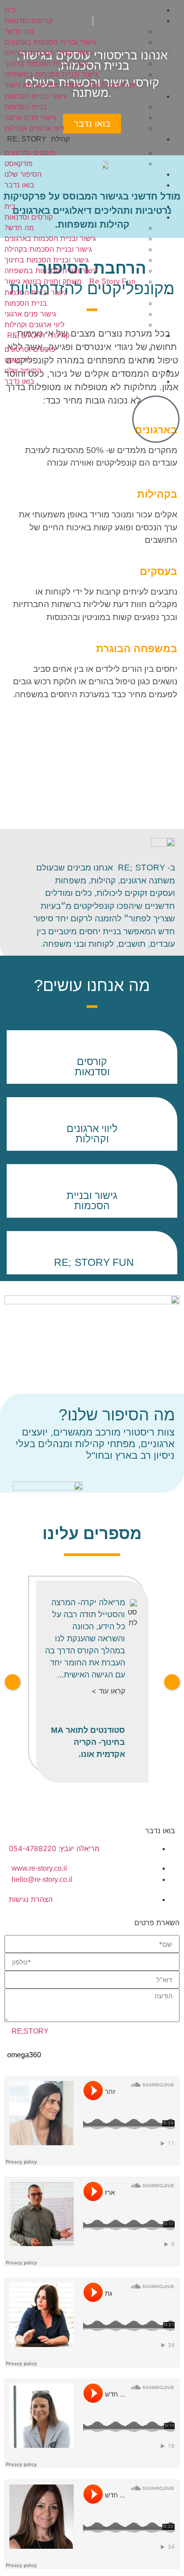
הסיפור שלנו (23, 174)
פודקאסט (19, 163)
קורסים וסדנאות (29, 21)
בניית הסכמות (26, 107)
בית (10, 10)
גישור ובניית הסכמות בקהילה (48, 53)
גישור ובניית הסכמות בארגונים (50, 42)
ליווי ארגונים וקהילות (34, 128)
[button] (92, 196)
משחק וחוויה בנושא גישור (70, 85)
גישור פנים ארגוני (30, 117)
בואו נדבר (19, 185)
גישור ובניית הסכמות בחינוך (47, 63)
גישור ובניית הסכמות (36, 96)
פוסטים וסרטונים (30, 153)
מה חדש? (19, 31)
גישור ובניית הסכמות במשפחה (51, 74)
